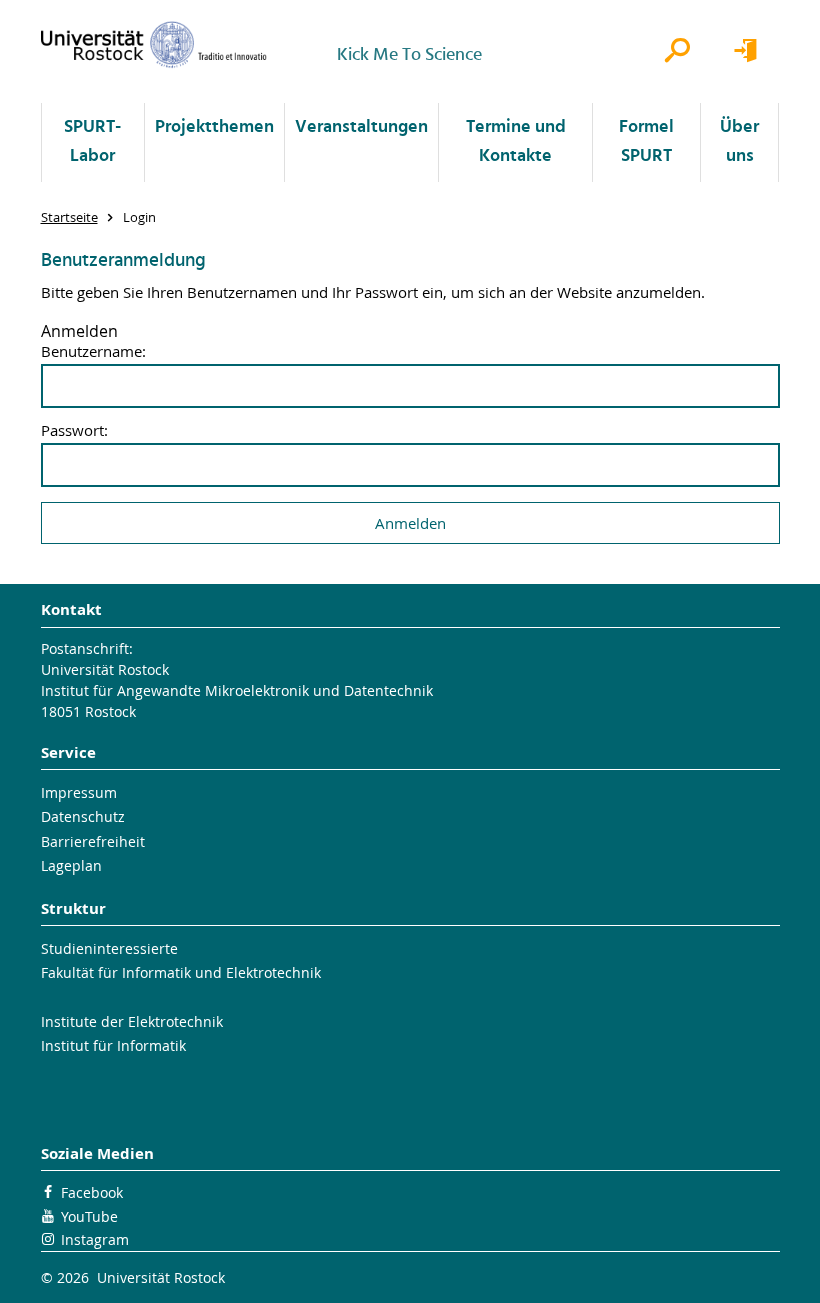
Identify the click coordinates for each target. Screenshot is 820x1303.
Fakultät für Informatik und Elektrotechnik (181, 972)
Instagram (95, 1239)
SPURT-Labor (92, 142)
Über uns (739, 142)
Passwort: (74, 430)
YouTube (89, 1216)
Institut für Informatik (113, 1045)
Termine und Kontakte (516, 142)
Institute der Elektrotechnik (132, 1021)
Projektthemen (214, 127)
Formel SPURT (646, 142)
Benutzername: (93, 351)
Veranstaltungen (361, 127)
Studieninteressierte (109, 948)
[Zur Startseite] (154, 44)
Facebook (92, 1192)
